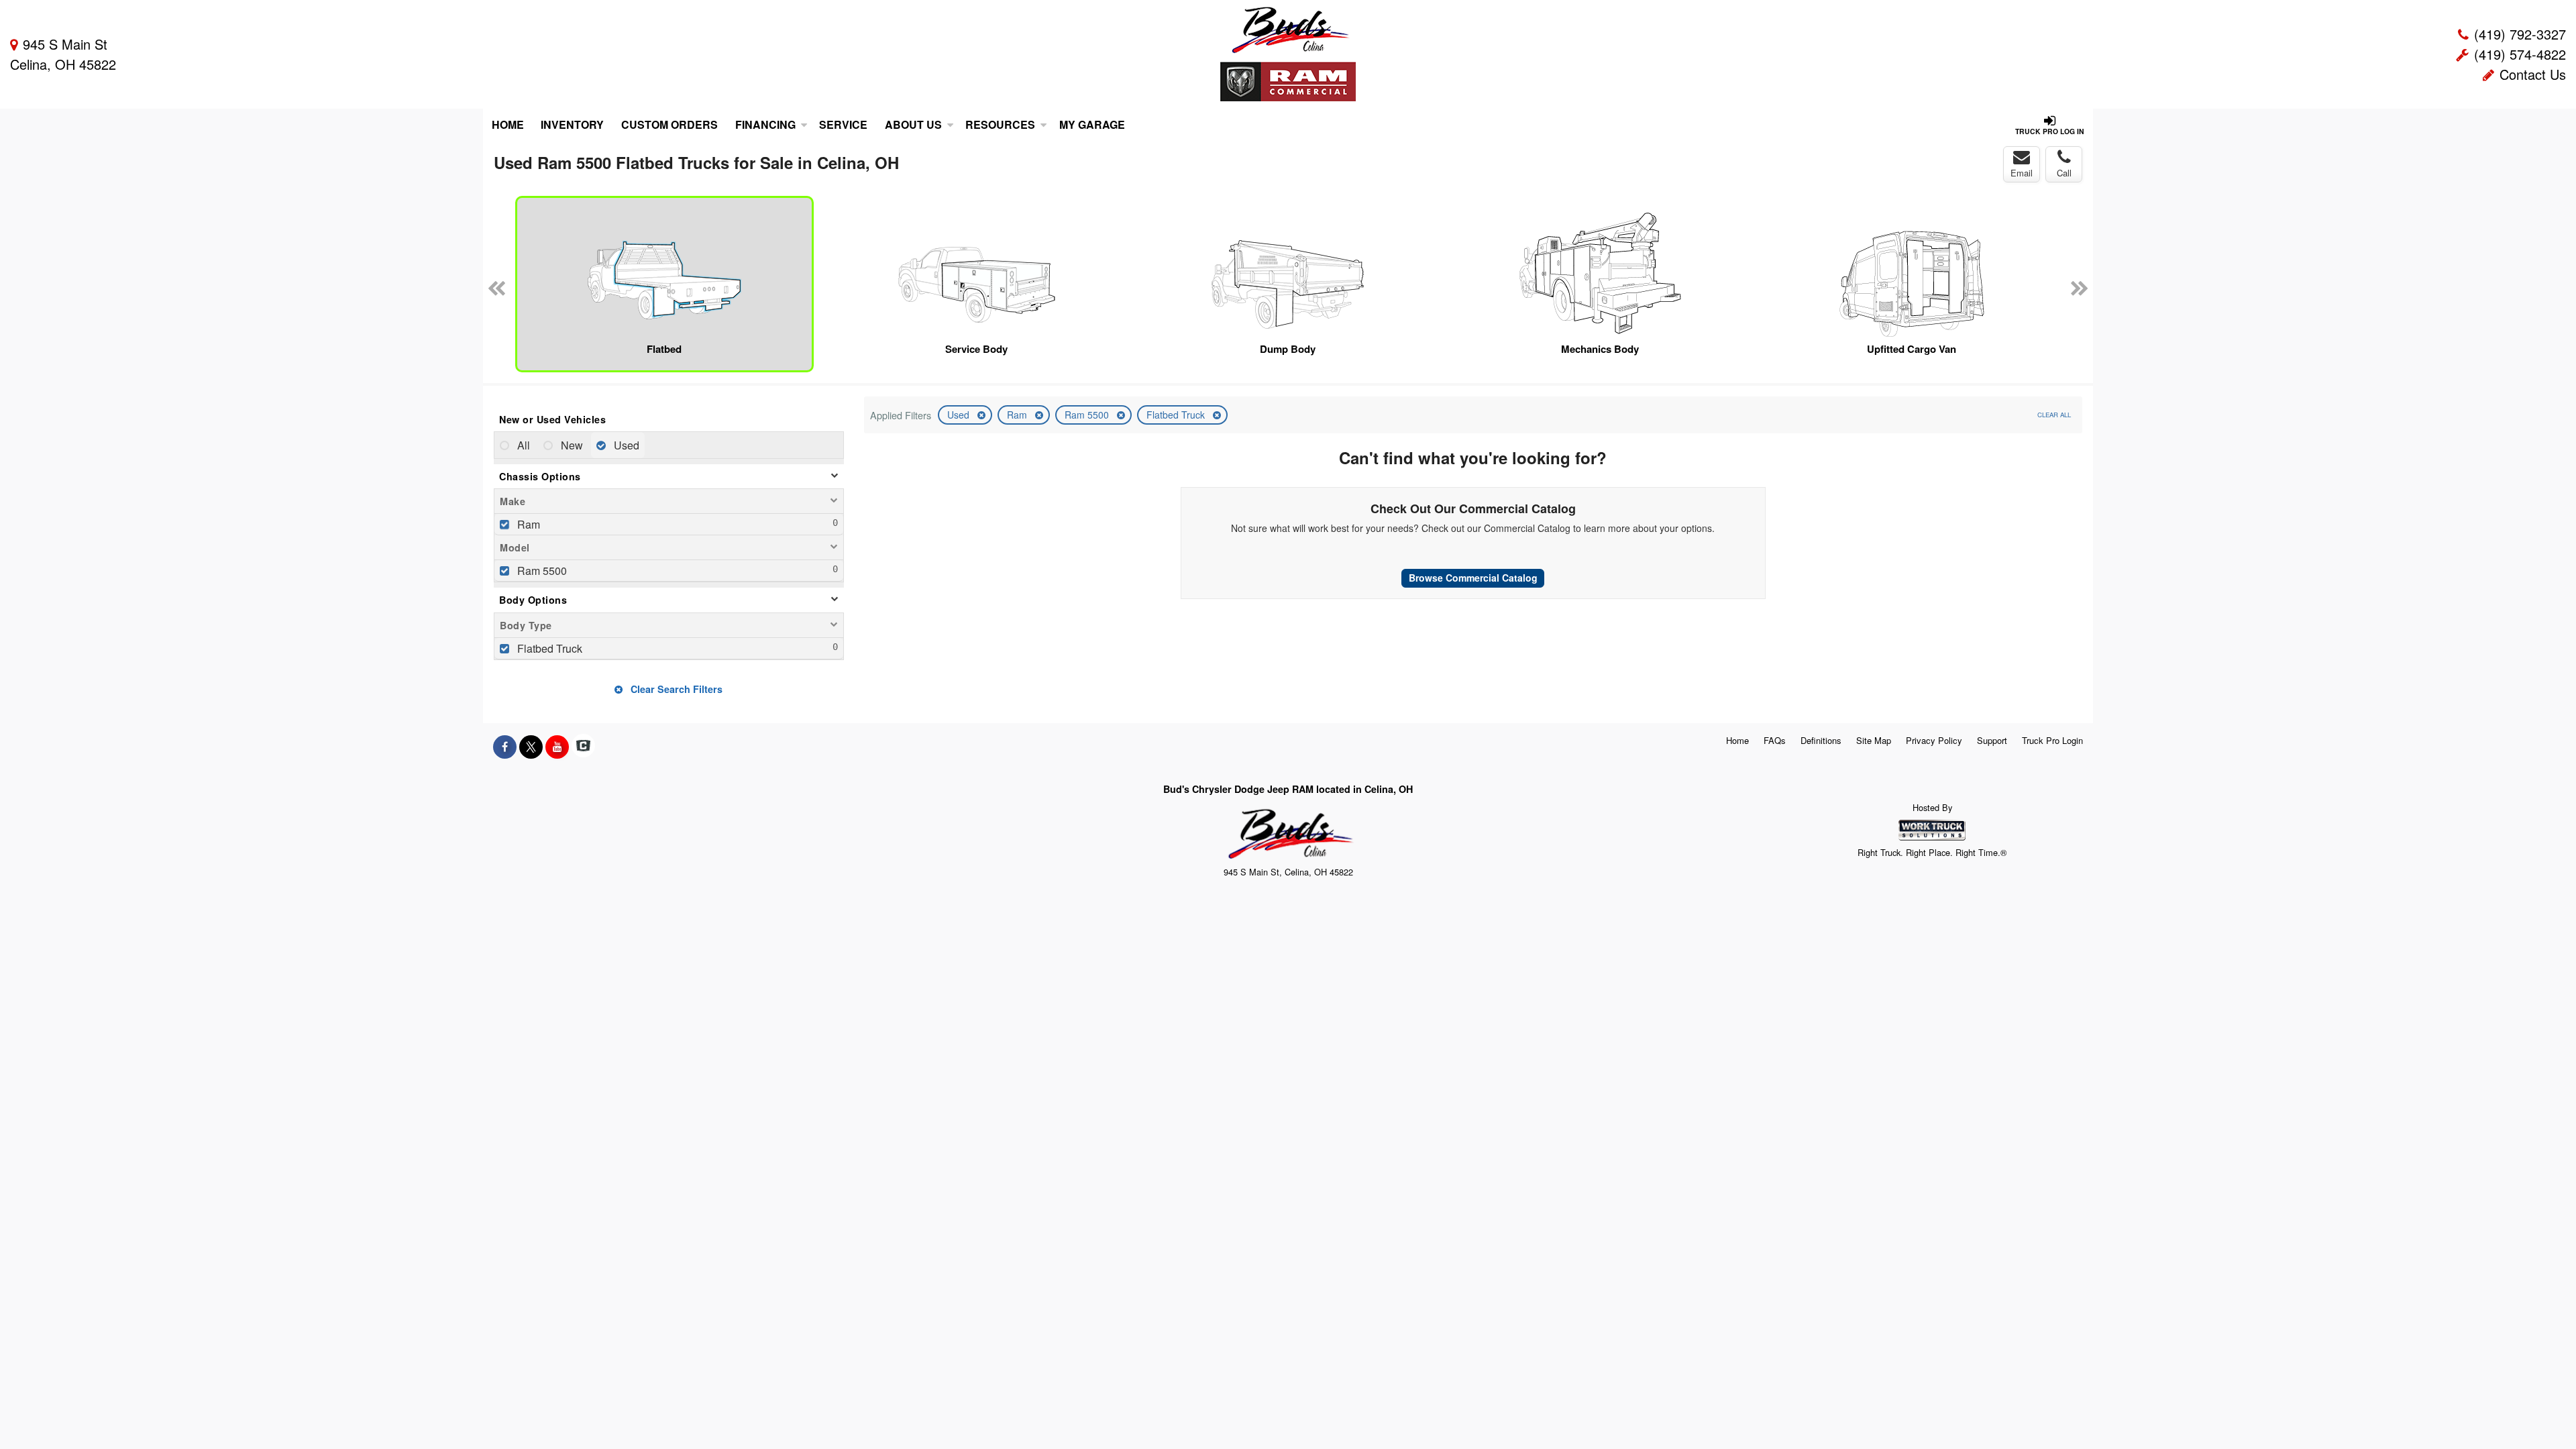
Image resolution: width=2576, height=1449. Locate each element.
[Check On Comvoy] (583, 747)
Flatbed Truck (1177, 415)
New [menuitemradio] (571, 445)
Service (843, 124)
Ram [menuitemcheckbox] (527, 524)
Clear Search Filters (675, 689)
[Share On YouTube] (557, 747)
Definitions (1821, 740)
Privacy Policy (1934, 740)
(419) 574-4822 (2520, 54)
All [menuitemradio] (522, 445)
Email (2022, 173)
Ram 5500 (1088, 415)
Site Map (1874, 740)
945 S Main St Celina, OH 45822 (63, 54)
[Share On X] (531, 747)
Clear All (2054, 415)
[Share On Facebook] (505, 747)
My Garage (1092, 124)
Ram (1018, 415)
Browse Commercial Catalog (1473, 578)
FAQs (1775, 740)
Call (2064, 173)
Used (960, 415)
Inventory (572, 124)
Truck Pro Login (2052, 740)
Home (508, 124)
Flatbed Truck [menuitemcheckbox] (548, 648)
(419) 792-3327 (2520, 34)
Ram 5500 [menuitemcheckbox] (541, 571)
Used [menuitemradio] (625, 445)
